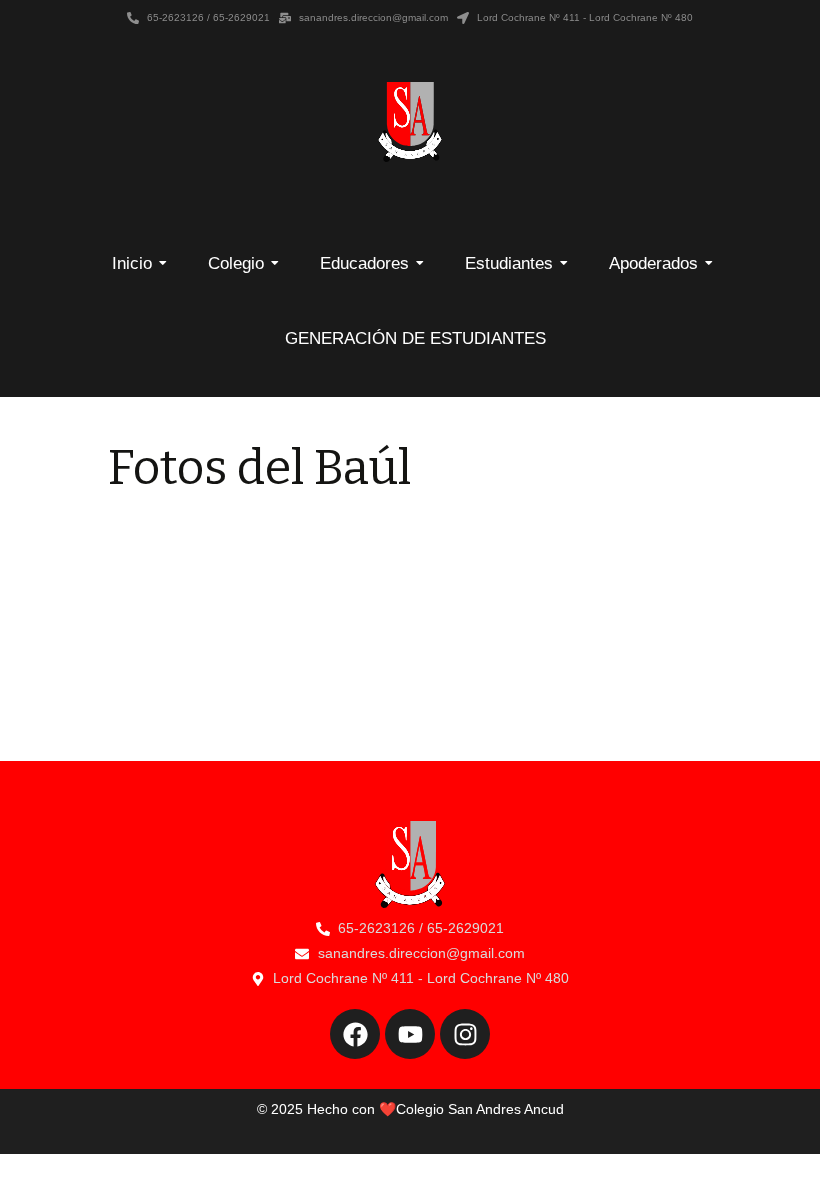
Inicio (132, 263)
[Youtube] (410, 1034)
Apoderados (653, 263)
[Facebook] (355, 1034)
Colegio (236, 263)
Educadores (364, 263)
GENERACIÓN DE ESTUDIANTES (415, 338)
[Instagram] (465, 1034)
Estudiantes (509, 263)
